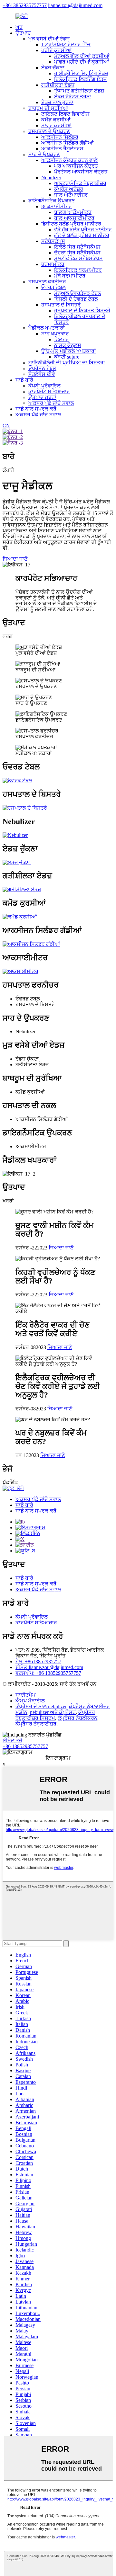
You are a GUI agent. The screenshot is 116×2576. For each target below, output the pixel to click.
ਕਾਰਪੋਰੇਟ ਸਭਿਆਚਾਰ (49, 391)
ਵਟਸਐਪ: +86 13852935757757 (48, 1673)
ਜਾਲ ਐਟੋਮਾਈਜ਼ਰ (71, 195)
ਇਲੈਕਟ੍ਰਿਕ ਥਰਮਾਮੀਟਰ (78, 270)
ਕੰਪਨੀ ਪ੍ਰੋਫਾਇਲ (44, 386)
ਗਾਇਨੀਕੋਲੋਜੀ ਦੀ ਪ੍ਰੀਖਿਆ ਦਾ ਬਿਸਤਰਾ (67, 363)
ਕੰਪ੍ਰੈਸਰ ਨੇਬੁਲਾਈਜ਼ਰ (36, 1724)
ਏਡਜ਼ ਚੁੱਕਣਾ (53, 68)
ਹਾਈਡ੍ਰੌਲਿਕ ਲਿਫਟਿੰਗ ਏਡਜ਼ (81, 73)
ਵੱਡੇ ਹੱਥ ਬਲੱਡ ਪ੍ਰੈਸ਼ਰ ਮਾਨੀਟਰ (83, 230)
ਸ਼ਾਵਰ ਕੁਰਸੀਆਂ (56, 125)
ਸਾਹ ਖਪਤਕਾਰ (55, 334)
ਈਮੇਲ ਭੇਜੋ (12, 1741)
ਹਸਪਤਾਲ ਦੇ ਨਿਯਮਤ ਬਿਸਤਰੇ (82, 311)
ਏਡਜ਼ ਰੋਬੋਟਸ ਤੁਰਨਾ (73, 97)
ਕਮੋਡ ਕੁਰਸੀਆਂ (56, 120)
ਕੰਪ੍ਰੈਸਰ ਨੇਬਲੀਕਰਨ (77, 1718)
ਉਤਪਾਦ (23, 33)
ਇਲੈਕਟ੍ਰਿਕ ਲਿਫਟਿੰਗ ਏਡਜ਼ (80, 79)
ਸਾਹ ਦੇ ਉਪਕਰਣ (44, 154)
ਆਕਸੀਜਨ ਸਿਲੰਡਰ (60, 137)
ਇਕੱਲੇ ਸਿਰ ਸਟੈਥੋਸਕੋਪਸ (77, 247)
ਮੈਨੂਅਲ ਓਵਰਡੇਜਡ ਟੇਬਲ (78, 293)
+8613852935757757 (25, 5)
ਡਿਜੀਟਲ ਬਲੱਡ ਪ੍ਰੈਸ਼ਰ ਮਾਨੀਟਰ (71, 224)
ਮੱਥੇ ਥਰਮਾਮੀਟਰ (70, 276)
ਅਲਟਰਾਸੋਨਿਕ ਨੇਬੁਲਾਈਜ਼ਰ (80, 183)
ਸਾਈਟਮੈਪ (25, 1695)
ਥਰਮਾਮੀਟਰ (53, 264)
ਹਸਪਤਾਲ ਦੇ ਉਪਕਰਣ (49, 131)
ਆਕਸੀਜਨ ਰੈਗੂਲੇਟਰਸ (62, 149)
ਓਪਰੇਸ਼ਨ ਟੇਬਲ (42, 368)
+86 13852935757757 (25, 1746)
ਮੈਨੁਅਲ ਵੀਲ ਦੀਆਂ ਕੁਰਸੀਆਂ (82, 56)
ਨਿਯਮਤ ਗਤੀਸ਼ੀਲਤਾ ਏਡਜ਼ (79, 91)
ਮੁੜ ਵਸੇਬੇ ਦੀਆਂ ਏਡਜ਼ (49, 39)
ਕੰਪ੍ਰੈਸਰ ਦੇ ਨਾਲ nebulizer (41, 1706)
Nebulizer (51, 178)
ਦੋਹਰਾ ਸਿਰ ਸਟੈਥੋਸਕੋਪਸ (77, 253)
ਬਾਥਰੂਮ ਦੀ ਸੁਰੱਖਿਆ (48, 108)
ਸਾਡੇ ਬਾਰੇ (24, 380)
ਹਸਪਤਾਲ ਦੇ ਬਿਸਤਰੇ (61, 305)
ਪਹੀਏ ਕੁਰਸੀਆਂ (56, 50)
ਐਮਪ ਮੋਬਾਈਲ (30, 1701)
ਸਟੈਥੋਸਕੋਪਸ (53, 241)
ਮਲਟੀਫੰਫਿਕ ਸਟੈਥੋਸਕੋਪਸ (78, 258)
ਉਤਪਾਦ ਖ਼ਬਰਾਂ (42, 397)
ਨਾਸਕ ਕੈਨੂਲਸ (68, 345)
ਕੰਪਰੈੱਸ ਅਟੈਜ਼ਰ (69, 189)
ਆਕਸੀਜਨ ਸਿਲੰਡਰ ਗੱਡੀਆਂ (67, 143)
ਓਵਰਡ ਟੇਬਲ (53, 287)
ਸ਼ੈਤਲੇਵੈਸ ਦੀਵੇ (42, 374)
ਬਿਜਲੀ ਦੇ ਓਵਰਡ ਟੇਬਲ (76, 299)
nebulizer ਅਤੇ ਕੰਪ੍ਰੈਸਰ (53, 1712)
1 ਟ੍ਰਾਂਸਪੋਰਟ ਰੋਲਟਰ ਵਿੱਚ (66, 44)
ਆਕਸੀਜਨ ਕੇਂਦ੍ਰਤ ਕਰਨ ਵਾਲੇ (69, 160)
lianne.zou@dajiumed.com (75, 5)
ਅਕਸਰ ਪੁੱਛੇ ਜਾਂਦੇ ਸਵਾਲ (51, 403)
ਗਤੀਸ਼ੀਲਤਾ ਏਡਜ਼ (58, 85)
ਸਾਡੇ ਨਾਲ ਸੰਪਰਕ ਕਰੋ (36, 409)
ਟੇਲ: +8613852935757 (38, 1661)
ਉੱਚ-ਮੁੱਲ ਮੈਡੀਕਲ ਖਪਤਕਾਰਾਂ (69, 351)
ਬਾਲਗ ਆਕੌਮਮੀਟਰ (73, 212)
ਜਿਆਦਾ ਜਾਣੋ (15, 559)
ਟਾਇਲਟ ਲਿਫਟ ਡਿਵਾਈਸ (65, 114)
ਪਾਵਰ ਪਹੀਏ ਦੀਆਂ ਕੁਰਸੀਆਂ (82, 62)
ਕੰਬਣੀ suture (67, 357)
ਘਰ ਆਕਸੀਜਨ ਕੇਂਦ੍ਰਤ (76, 166)
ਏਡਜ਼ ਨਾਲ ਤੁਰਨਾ (57, 102)
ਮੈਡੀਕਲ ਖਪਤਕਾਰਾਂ (47, 328)
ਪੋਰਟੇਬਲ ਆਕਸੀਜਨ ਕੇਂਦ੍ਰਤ (81, 172)
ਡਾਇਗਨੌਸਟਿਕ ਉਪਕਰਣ (52, 201)
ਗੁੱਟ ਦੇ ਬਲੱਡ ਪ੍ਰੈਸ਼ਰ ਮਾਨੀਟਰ (82, 235)
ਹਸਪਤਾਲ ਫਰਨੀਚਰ (47, 282)
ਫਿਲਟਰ (62, 339)
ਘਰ (19, 27)
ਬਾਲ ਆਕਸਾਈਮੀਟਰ (74, 218)
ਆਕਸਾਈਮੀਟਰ (57, 206)
